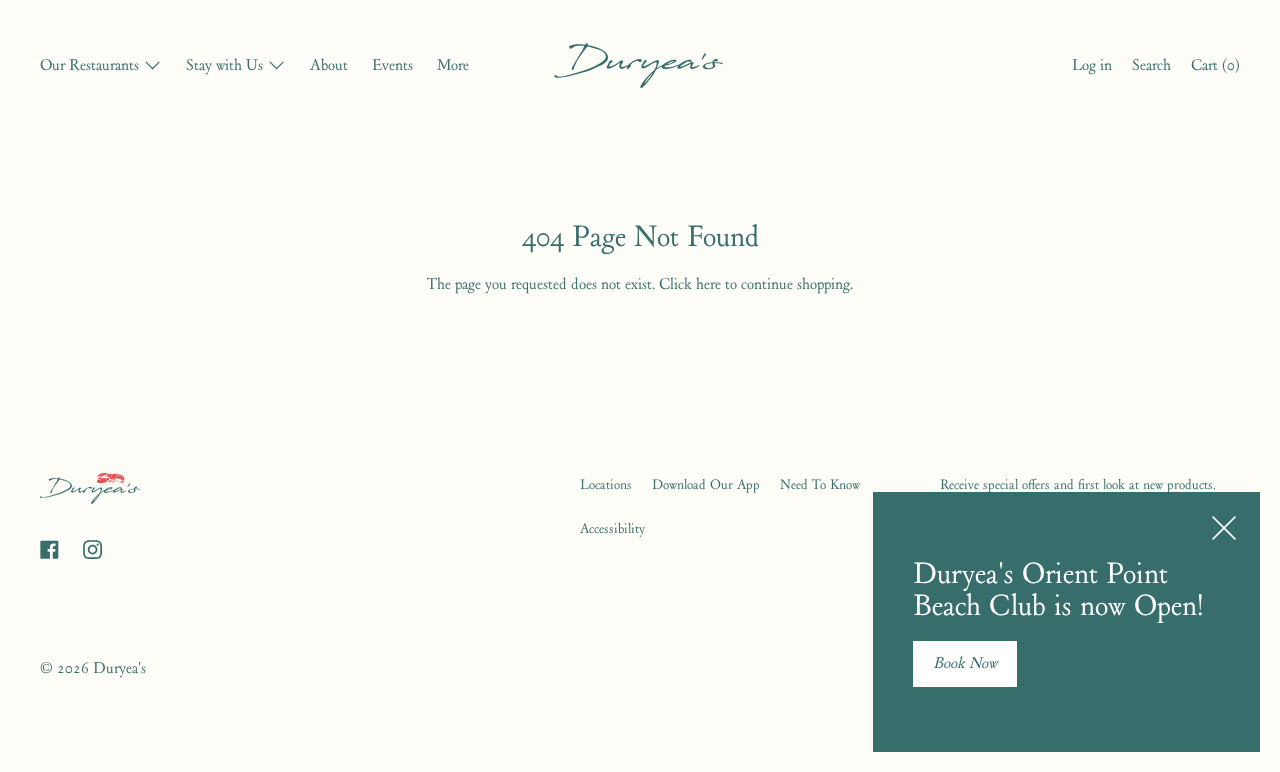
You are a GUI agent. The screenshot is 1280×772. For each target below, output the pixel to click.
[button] (1151, 68)
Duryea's (119, 668)
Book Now (965, 663)
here (708, 284)
